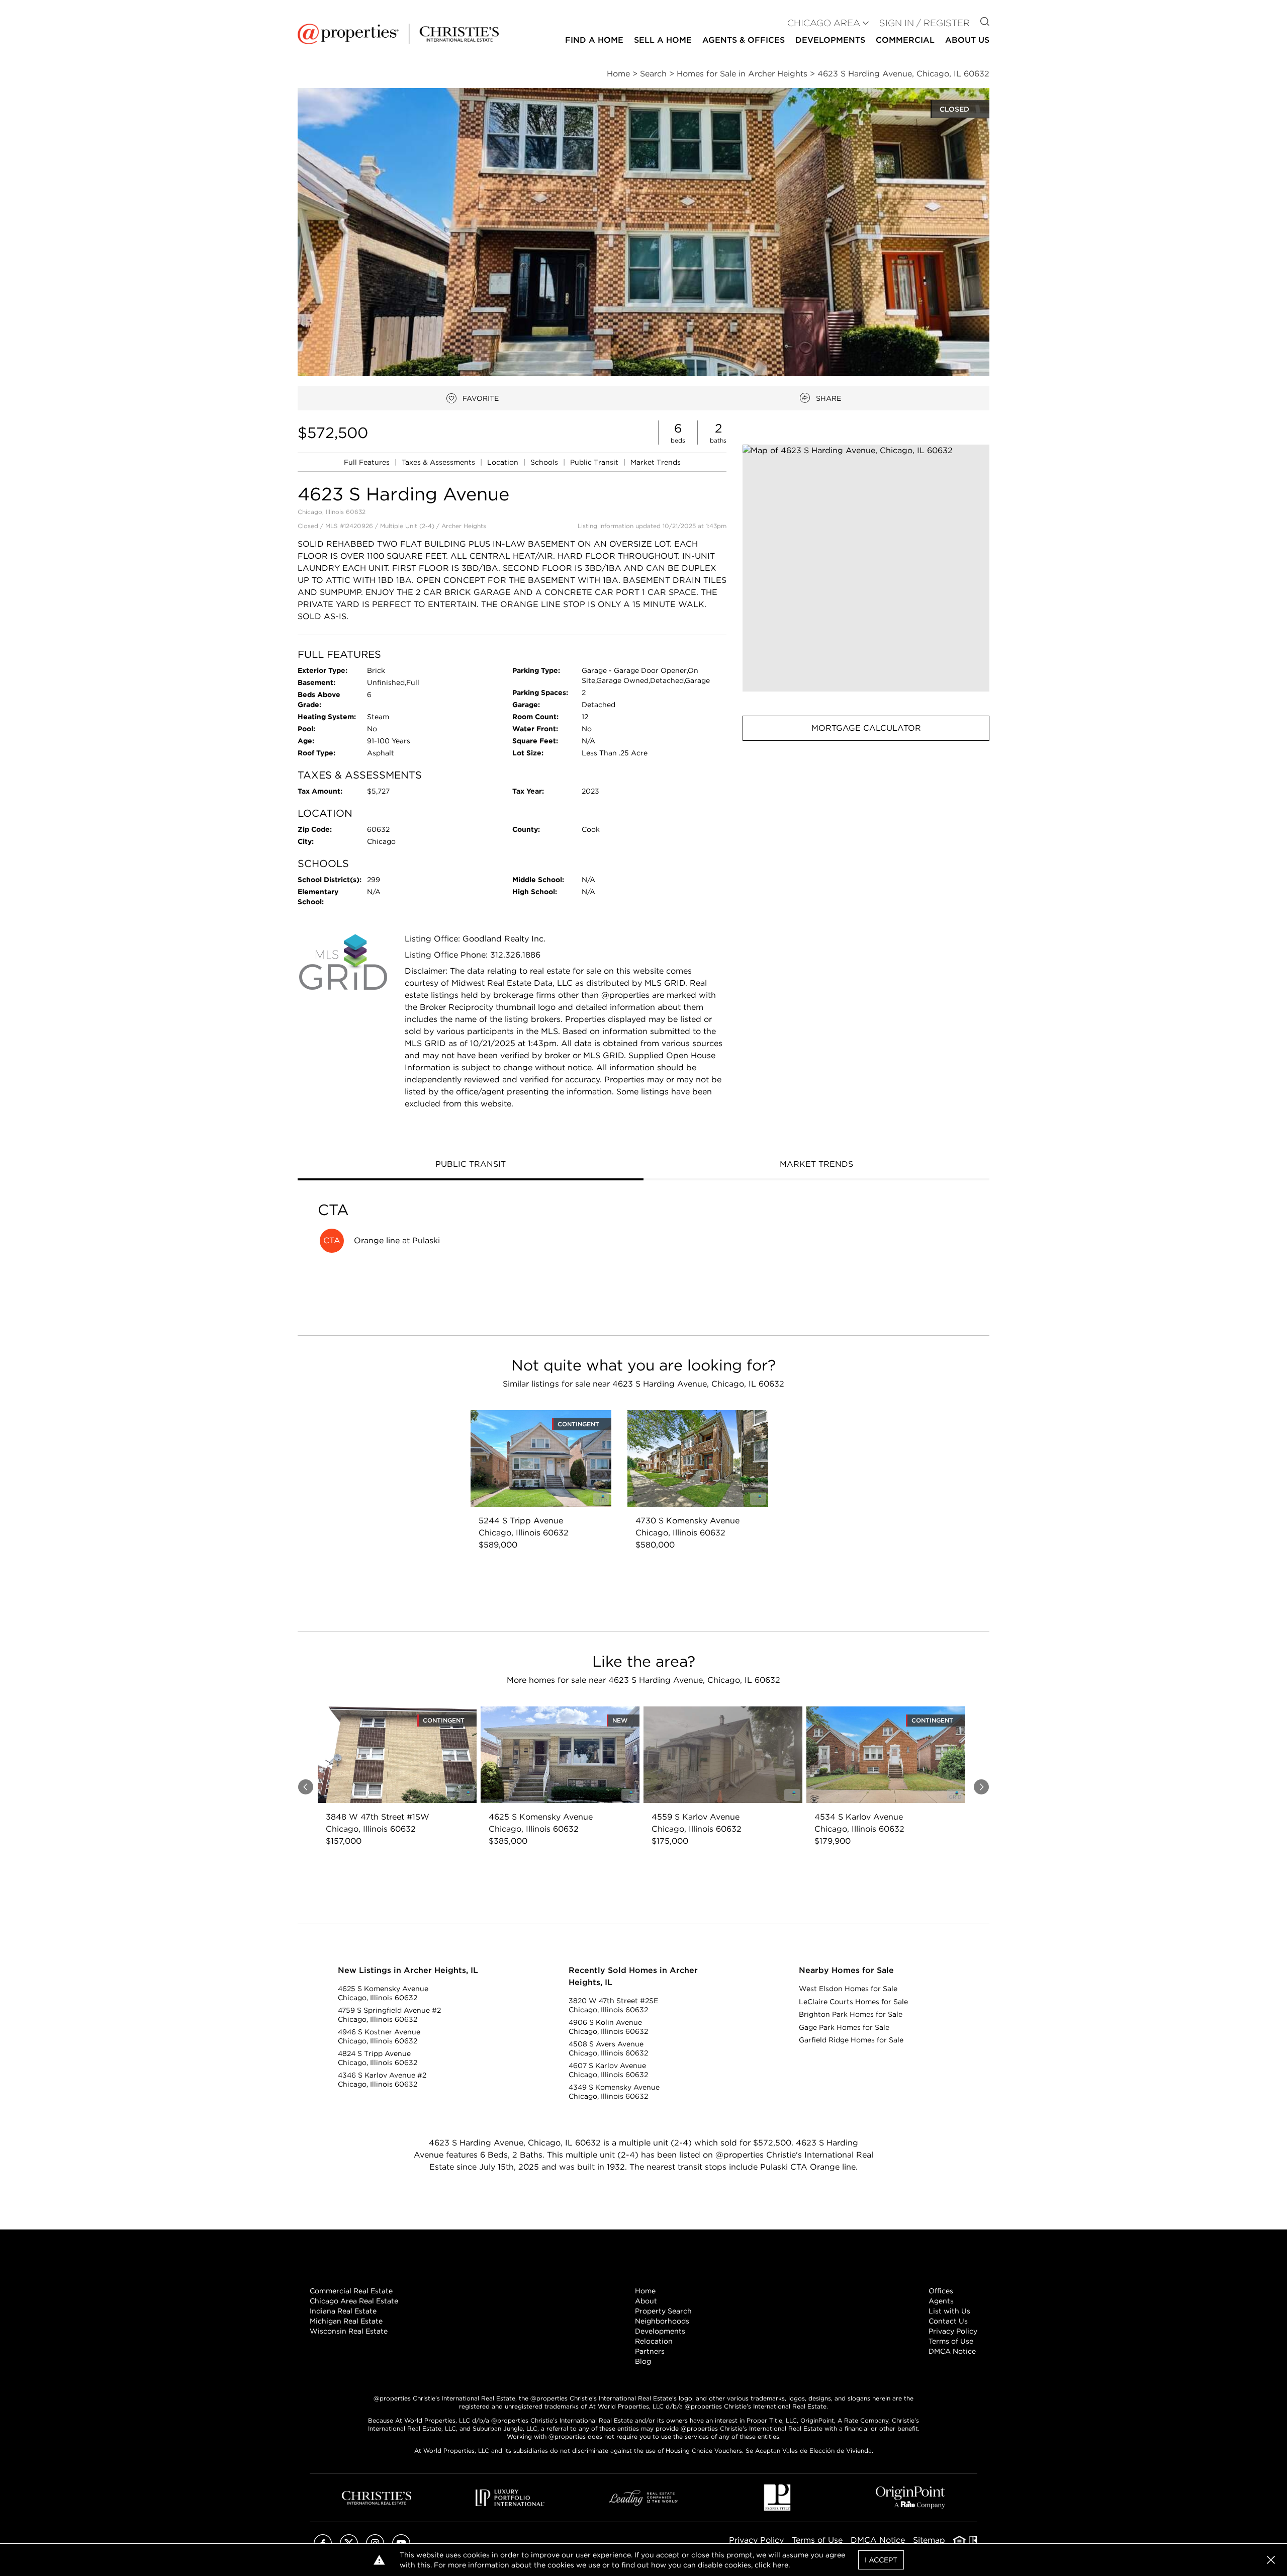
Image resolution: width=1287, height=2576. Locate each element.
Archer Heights (464, 526)
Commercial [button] (905, 40)
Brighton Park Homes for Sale (851, 2014)
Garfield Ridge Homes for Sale (851, 2040)
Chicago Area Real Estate (354, 2301)
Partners (650, 2351)
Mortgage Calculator (866, 728)
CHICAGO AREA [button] (824, 23)
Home (645, 2291)
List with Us (949, 2311)
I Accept (881, 2560)
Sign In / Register (925, 23)
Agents (941, 2301)
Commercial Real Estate (351, 2291)
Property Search (663, 2311)
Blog (643, 2361)
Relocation (654, 2341)
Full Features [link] (368, 462)
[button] (866, 568)
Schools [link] (545, 462)
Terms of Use (951, 2341)
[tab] (471, 1165)
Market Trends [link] (656, 462)
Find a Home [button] (594, 40)
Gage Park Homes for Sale (844, 2027)
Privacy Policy (953, 2331)
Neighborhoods (662, 2321)
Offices (941, 2291)
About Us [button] (967, 40)
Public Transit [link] (595, 462)
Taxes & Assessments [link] (439, 462)
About (646, 2301)
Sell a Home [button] (663, 40)
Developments (830, 40)
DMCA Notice (952, 2351)
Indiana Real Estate (343, 2311)
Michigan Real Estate (346, 2321)
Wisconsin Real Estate (349, 2331)
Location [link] (504, 462)
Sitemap (929, 2540)
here (780, 2565)
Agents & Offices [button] (744, 40)
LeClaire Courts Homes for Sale (853, 2002)
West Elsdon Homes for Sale (848, 1989)
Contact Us (948, 2321)
